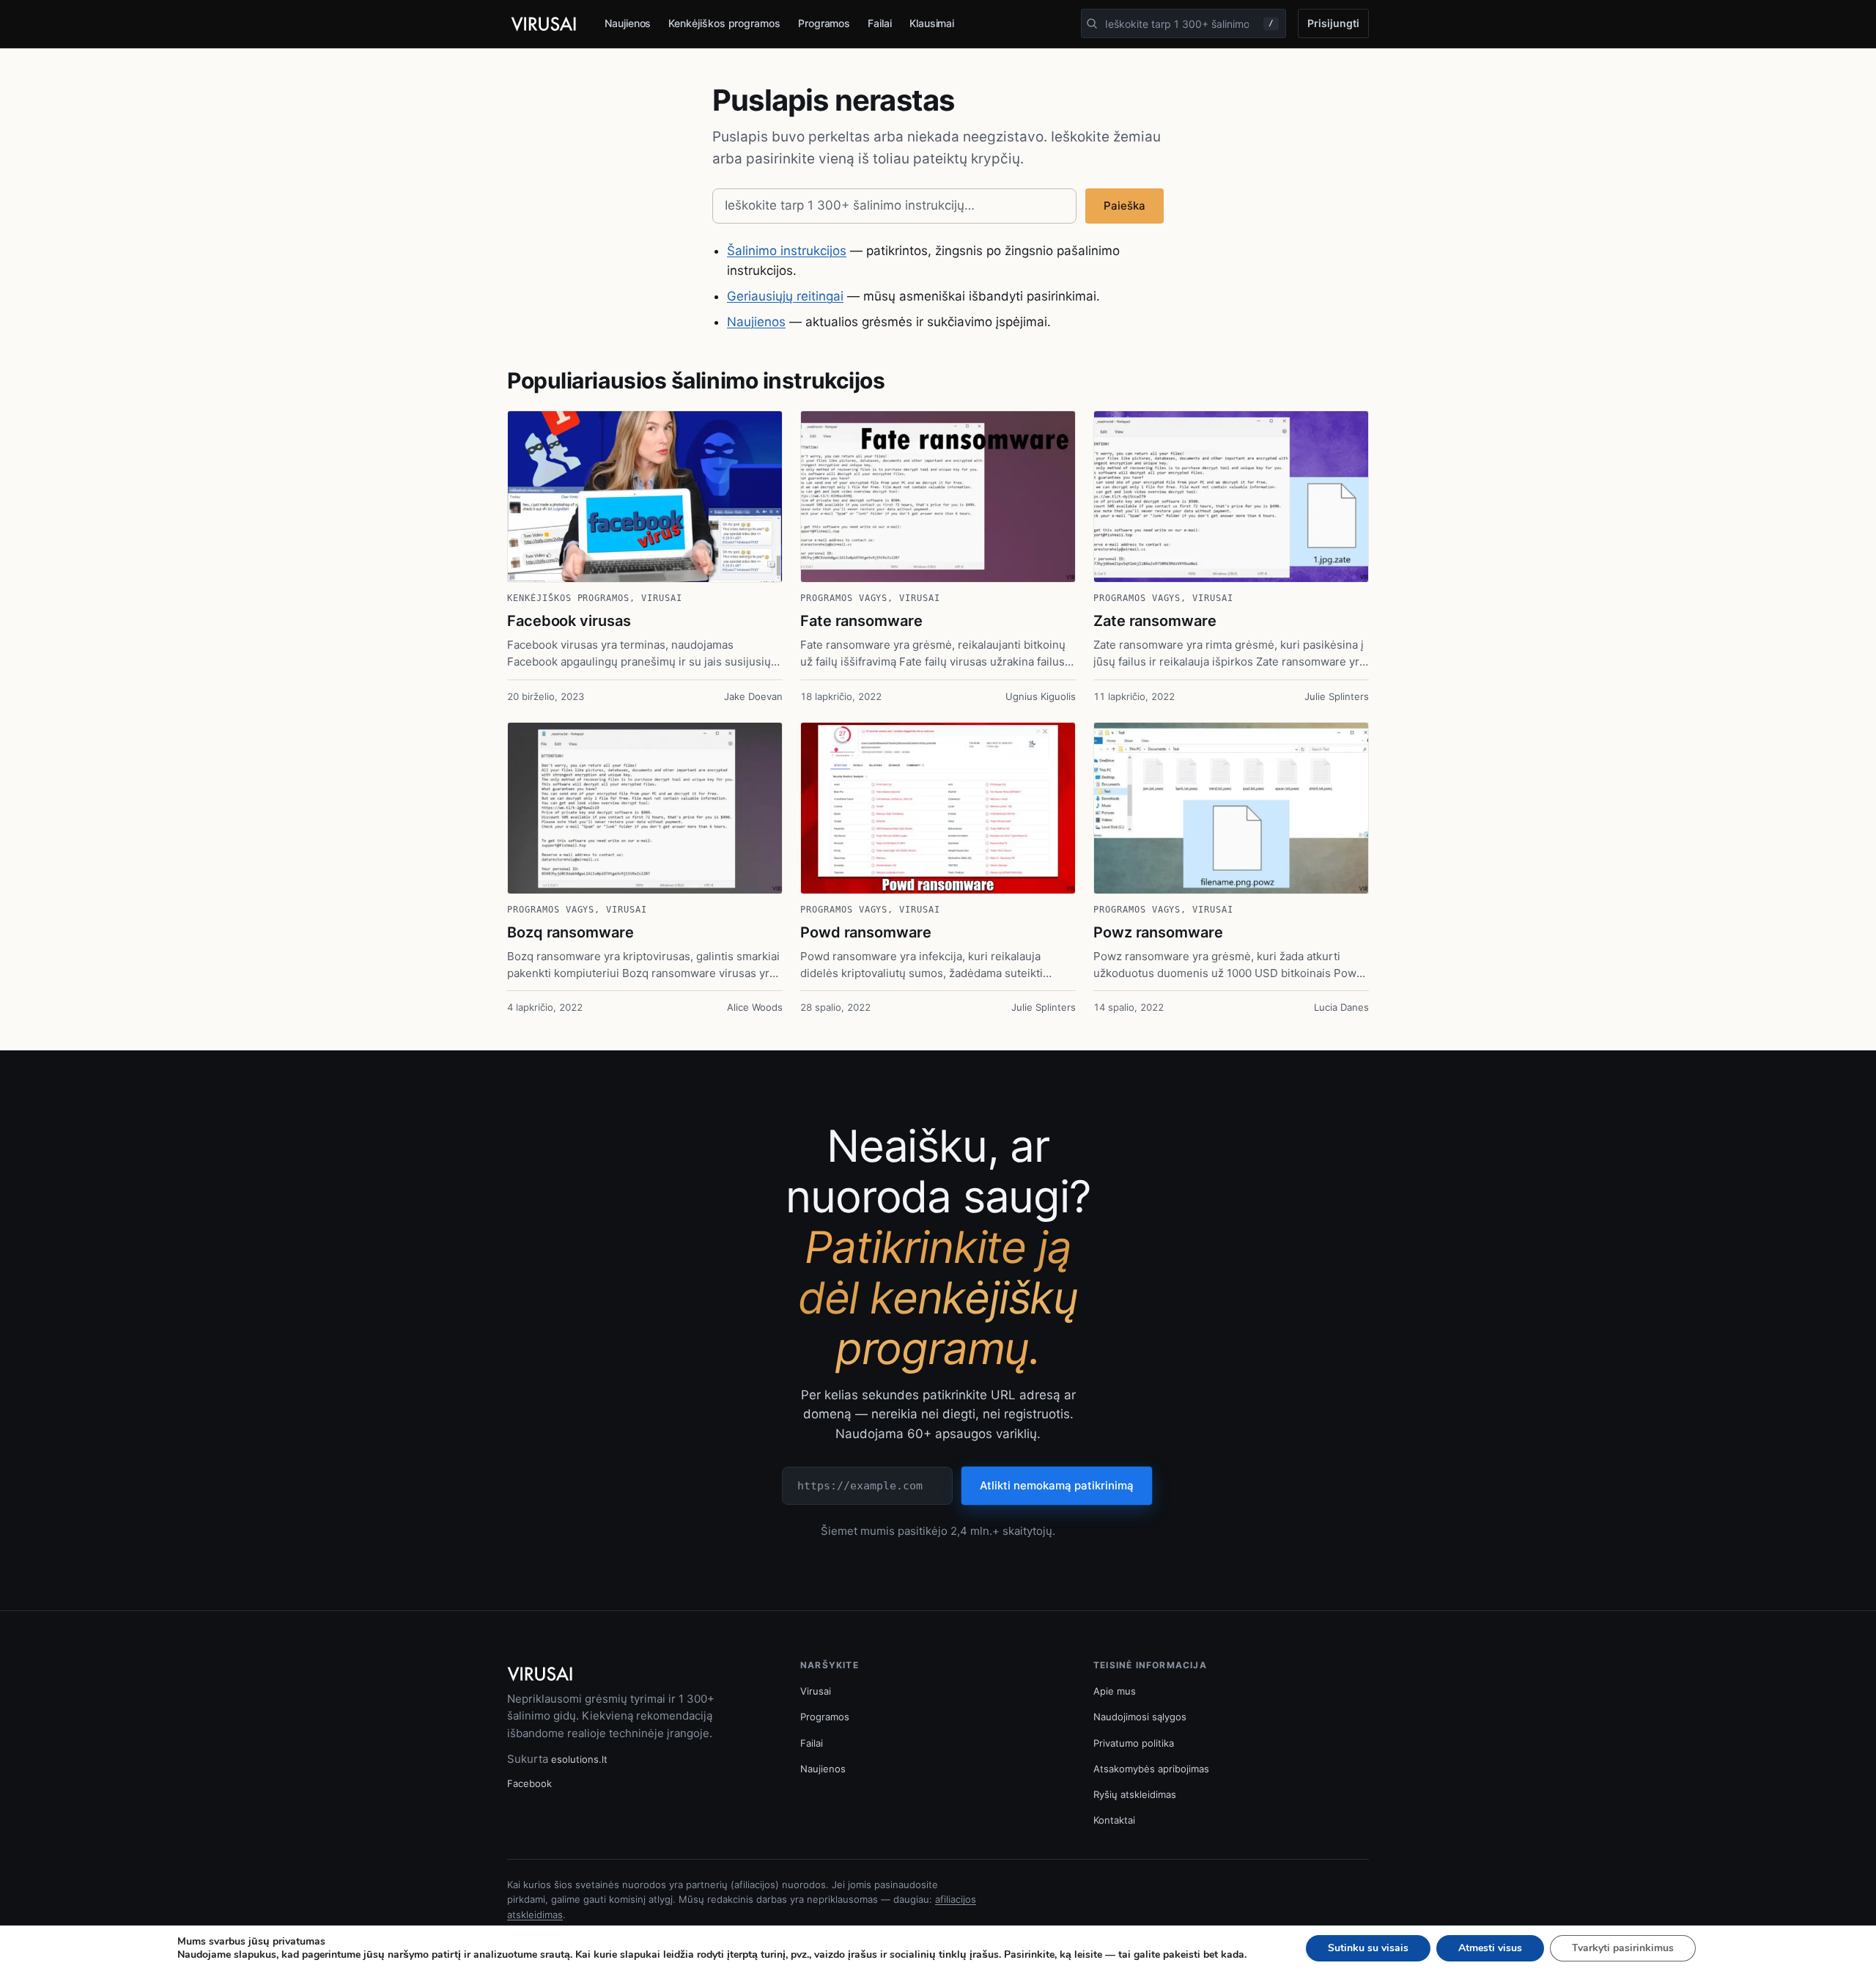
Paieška (1125, 206)
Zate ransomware (1155, 621)
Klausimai (932, 23)
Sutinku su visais (1368, 1948)
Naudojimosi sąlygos (1140, 1717)
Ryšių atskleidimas (1135, 1794)
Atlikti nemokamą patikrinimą (1057, 1485)
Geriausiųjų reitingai (785, 296)
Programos (824, 23)
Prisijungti (1333, 23)
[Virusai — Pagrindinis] (544, 24)
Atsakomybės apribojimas (1151, 1769)
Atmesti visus (1490, 1948)
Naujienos (628, 23)
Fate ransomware (861, 621)
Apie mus (1115, 1691)
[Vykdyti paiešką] (1092, 23)
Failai (880, 23)
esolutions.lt (579, 1759)
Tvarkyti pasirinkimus (1623, 1948)
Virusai (662, 598)
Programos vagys (844, 598)
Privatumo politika (1134, 1743)
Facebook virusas (569, 621)
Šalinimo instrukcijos (787, 251)
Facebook (529, 1783)
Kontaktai (1114, 1820)
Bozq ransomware (570, 932)
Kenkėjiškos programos (724, 23)
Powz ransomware (1158, 932)
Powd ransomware (866, 932)
